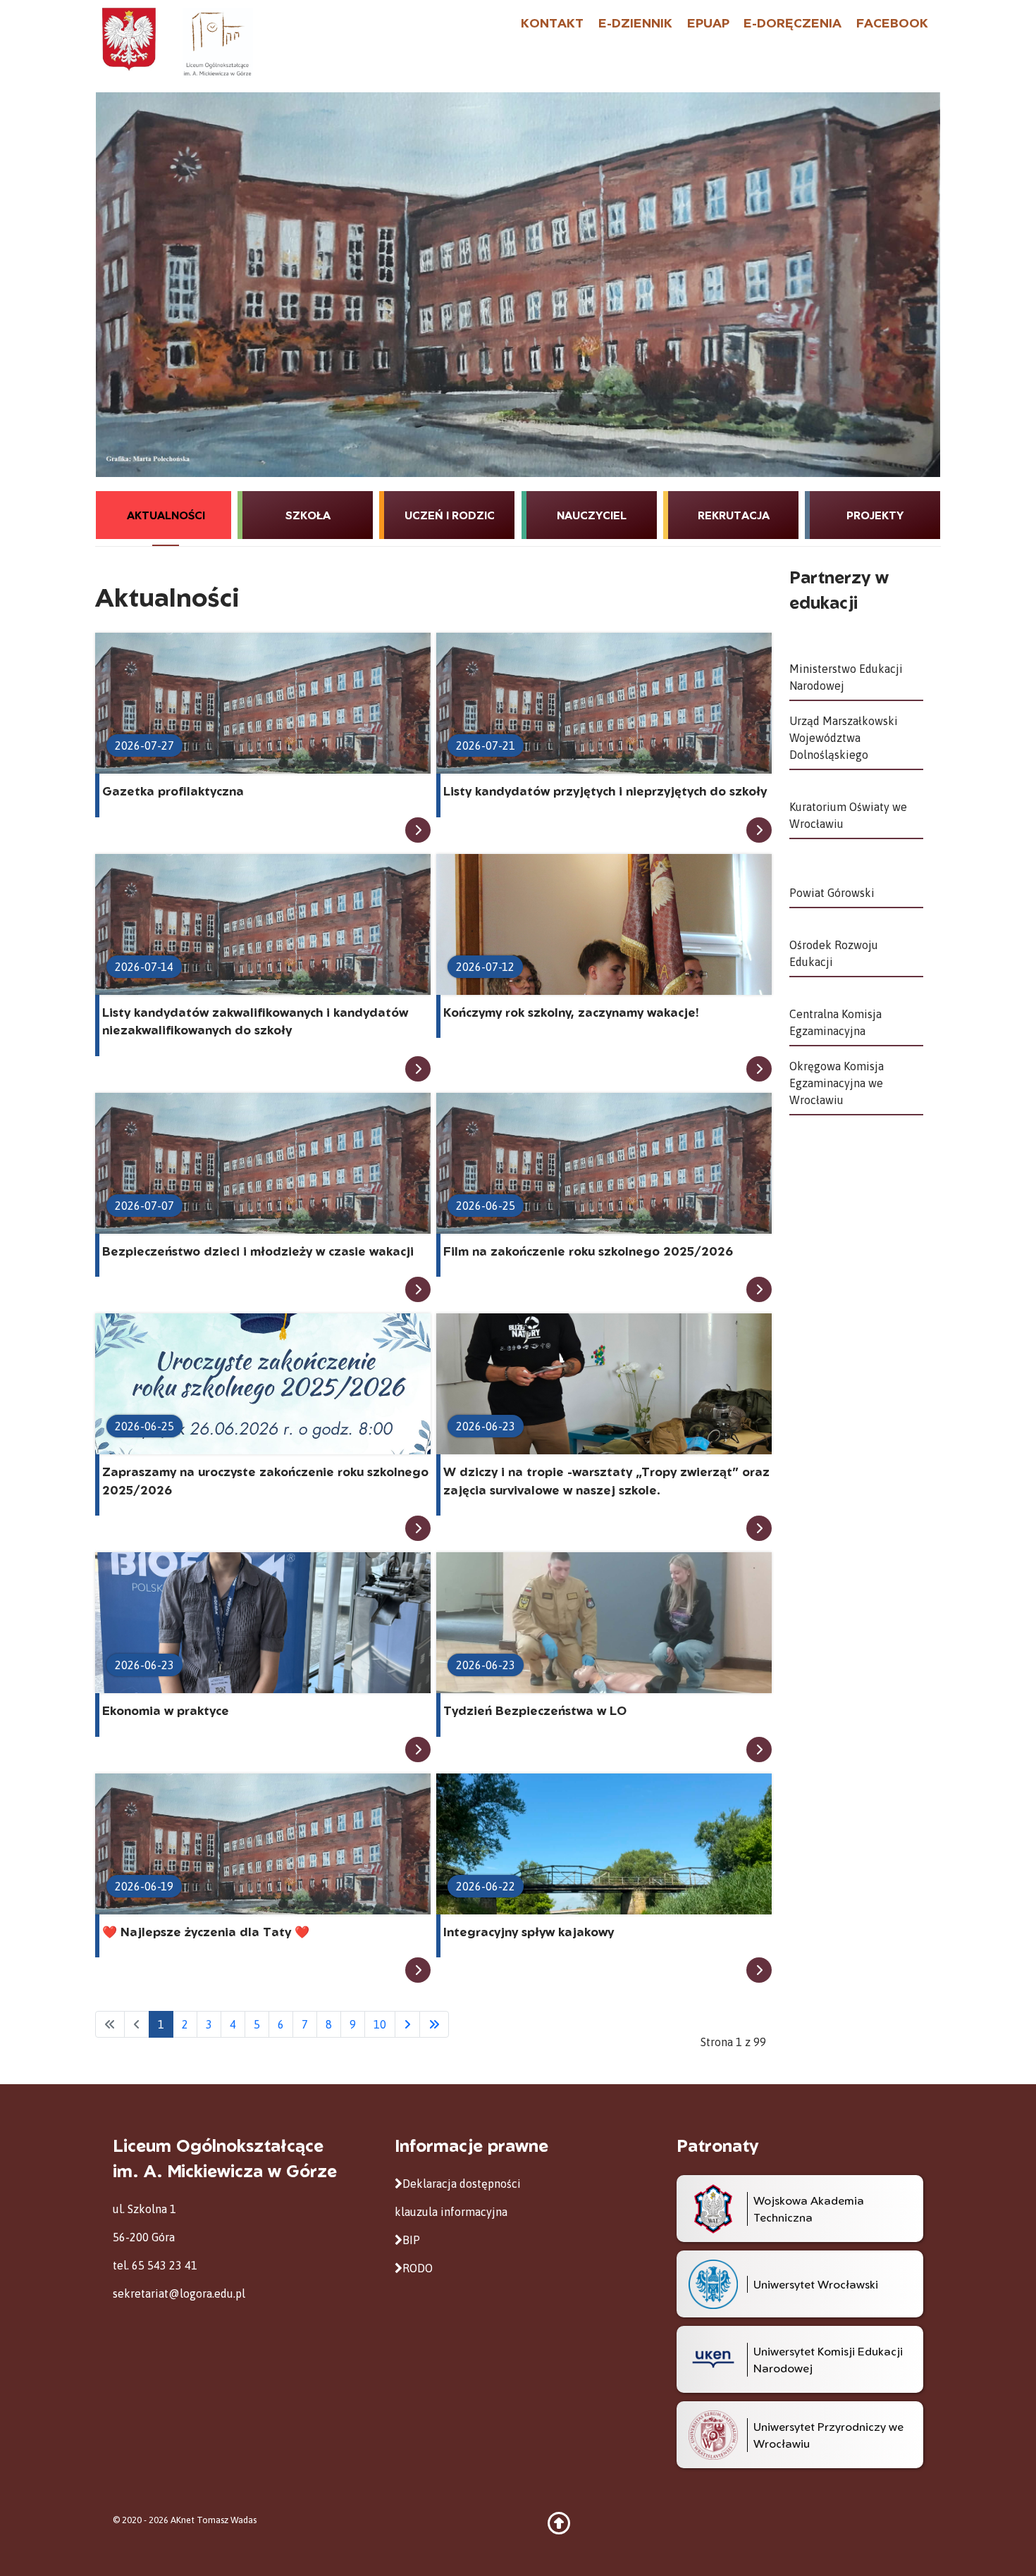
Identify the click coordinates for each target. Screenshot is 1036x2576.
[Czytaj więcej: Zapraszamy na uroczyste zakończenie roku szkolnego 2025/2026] (418, 1528)
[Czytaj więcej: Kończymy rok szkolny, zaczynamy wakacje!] (759, 1069)
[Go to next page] (407, 2024)
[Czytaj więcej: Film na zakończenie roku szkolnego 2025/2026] (759, 1289)
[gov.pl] (129, 38)
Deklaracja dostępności (462, 2184)
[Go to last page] (434, 2024)
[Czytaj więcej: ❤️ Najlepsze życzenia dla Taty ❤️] (418, 1970)
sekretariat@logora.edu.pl (179, 2293)
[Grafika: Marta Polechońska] (518, 285)
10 (380, 2024)
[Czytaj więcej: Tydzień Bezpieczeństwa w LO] (759, 1750)
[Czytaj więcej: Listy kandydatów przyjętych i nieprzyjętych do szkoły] (759, 830)
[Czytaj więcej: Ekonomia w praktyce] (418, 1750)
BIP (411, 2240)
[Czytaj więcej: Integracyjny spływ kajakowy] (759, 1970)
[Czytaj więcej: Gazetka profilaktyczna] (418, 830)
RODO (418, 2268)
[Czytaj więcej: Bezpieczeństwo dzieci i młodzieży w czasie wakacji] (418, 1289)
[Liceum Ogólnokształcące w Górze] (217, 42)
